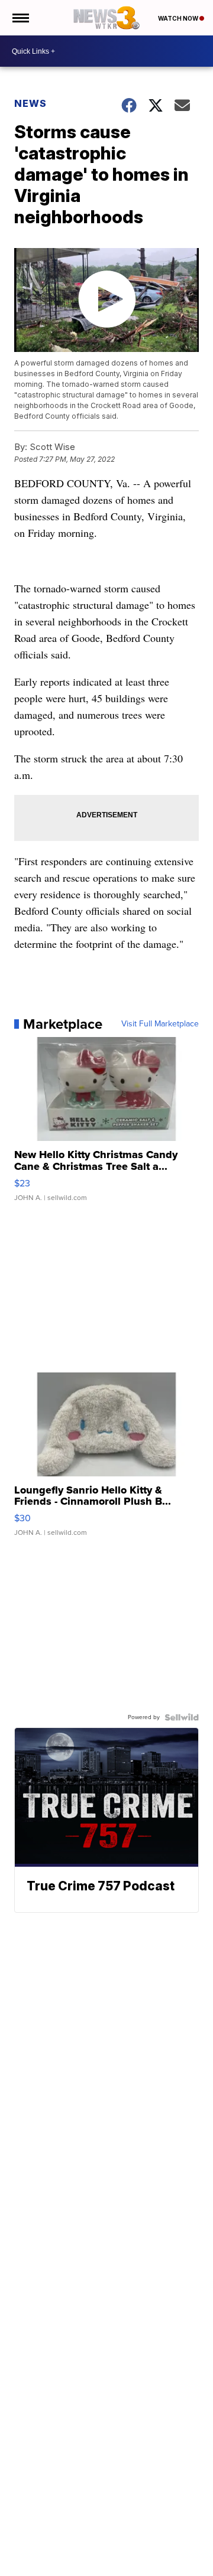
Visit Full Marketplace (160, 1024)
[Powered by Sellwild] (182, 1717)
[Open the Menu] (20, 18)
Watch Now (179, 18)
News (30, 103)
